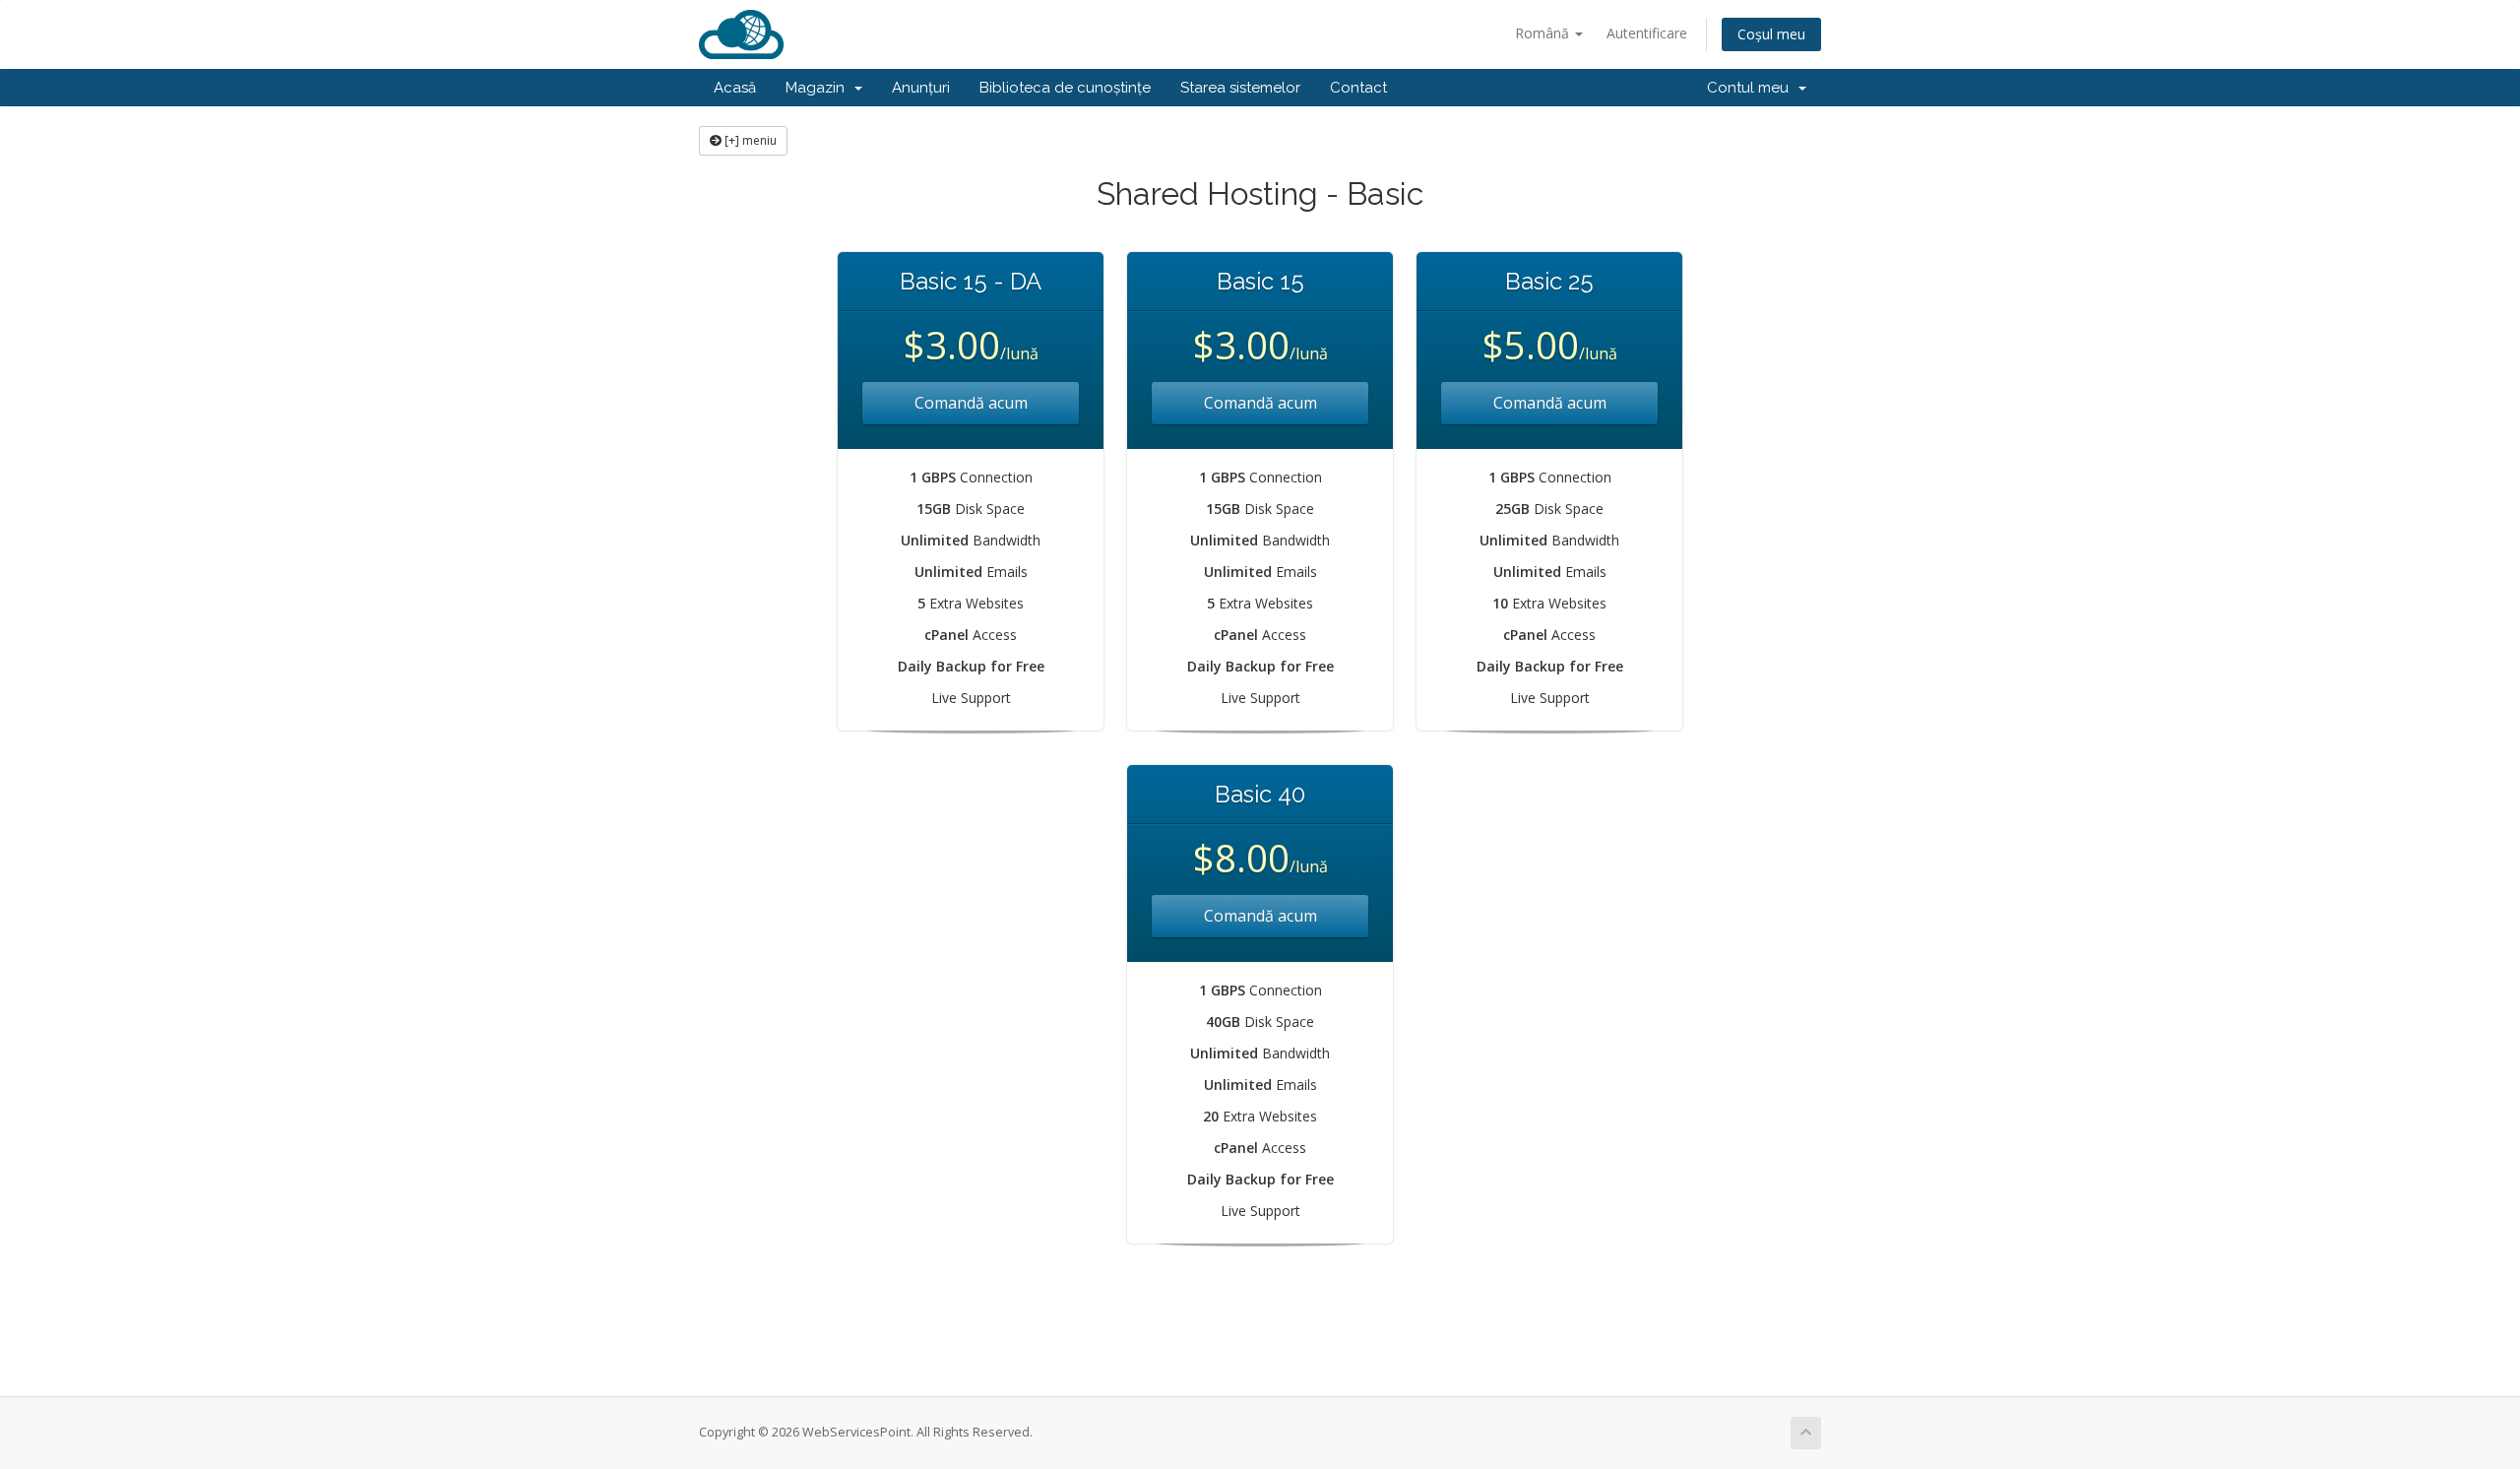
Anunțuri (921, 88)
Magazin (819, 88)
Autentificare (1647, 33)
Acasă (735, 88)
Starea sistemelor (1240, 88)
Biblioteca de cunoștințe (1065, 88)
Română (1544, 33)
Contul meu (1752, 88)
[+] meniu (749, 140)
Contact (1358, 88)
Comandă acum (971, 403)
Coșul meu (1771, 34)
